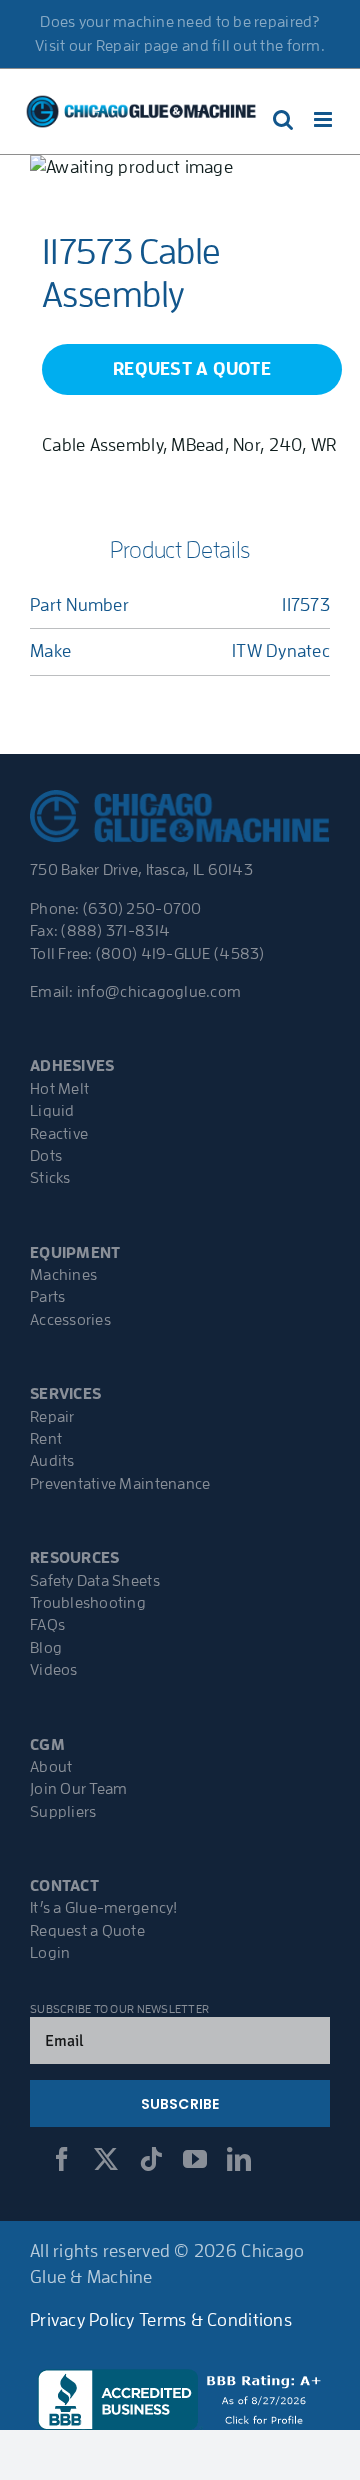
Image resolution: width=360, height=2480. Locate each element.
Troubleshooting (88, 1603)
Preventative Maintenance (120, 1484)
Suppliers (63, 1812)
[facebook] (62, 2159)
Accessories (70, 1320)
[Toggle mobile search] (283, 119)
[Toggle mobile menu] (324, 119)
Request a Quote (87, 1931)
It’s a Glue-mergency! (104, 1908)
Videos (54, 1670)
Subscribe (180, 2104)
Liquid (52, 1111)
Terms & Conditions (215, 2320)
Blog (46, 1648)
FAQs (47, 1625)
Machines (63, 1275)
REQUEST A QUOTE (192, 369)
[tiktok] (151, 2159)
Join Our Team (79, 1789)
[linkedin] (239, 2159)
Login (50, 1953)
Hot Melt (59, 1089)
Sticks (50, 1178)
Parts (47, 1297)
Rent (46, 1439)
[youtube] (195, 2159)
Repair (52, 1417)
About (51, 1767)
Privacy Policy (82, 2320)
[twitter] (106, 2159)
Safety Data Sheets (95, 1581)
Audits (52, 1461)
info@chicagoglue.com (159, 992)
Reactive (59, 1134)
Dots (46, 1156)
